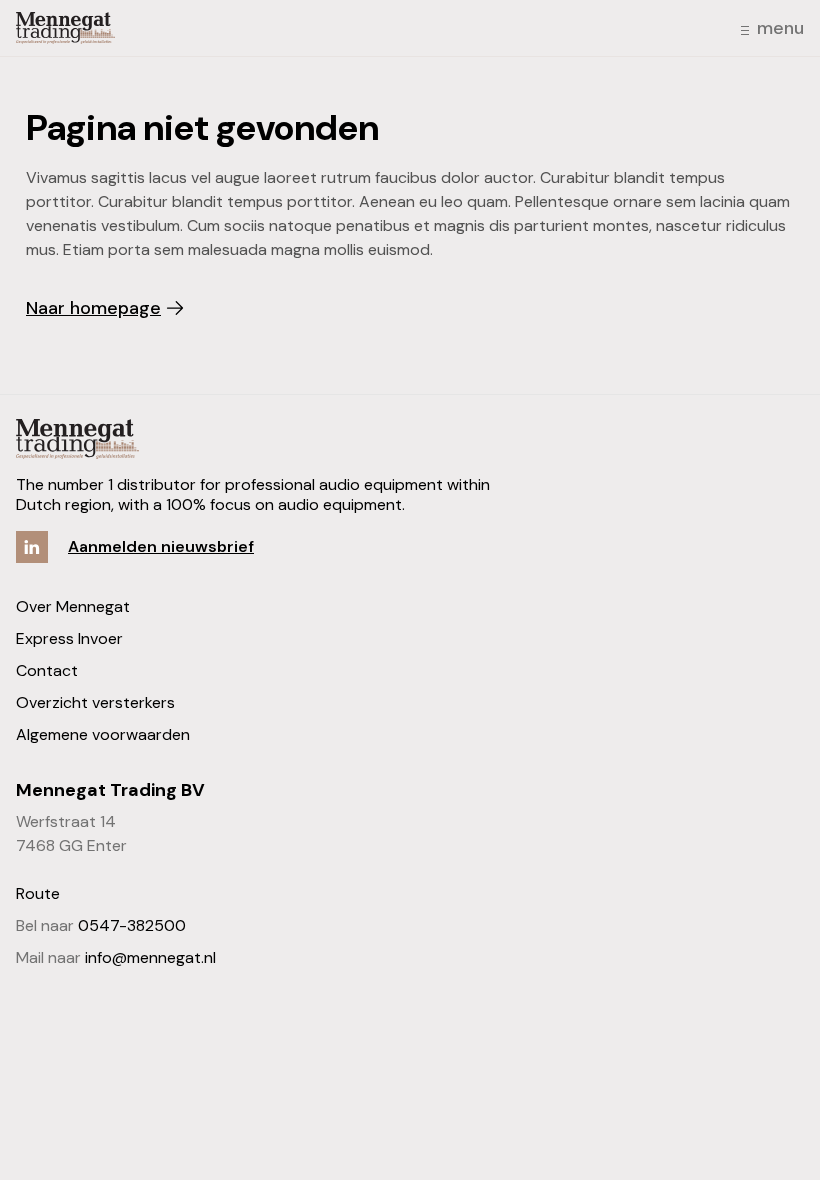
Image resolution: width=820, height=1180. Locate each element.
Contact (47, 670)
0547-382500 (132, 925)
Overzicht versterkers (95, 702)
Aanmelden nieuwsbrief (161, 546)
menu (780, 28)
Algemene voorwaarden (103, 734)
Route (38, 893)
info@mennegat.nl (150, 957)
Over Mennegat (73, 606)
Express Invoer (69, 638)
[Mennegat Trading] (65, 28)
